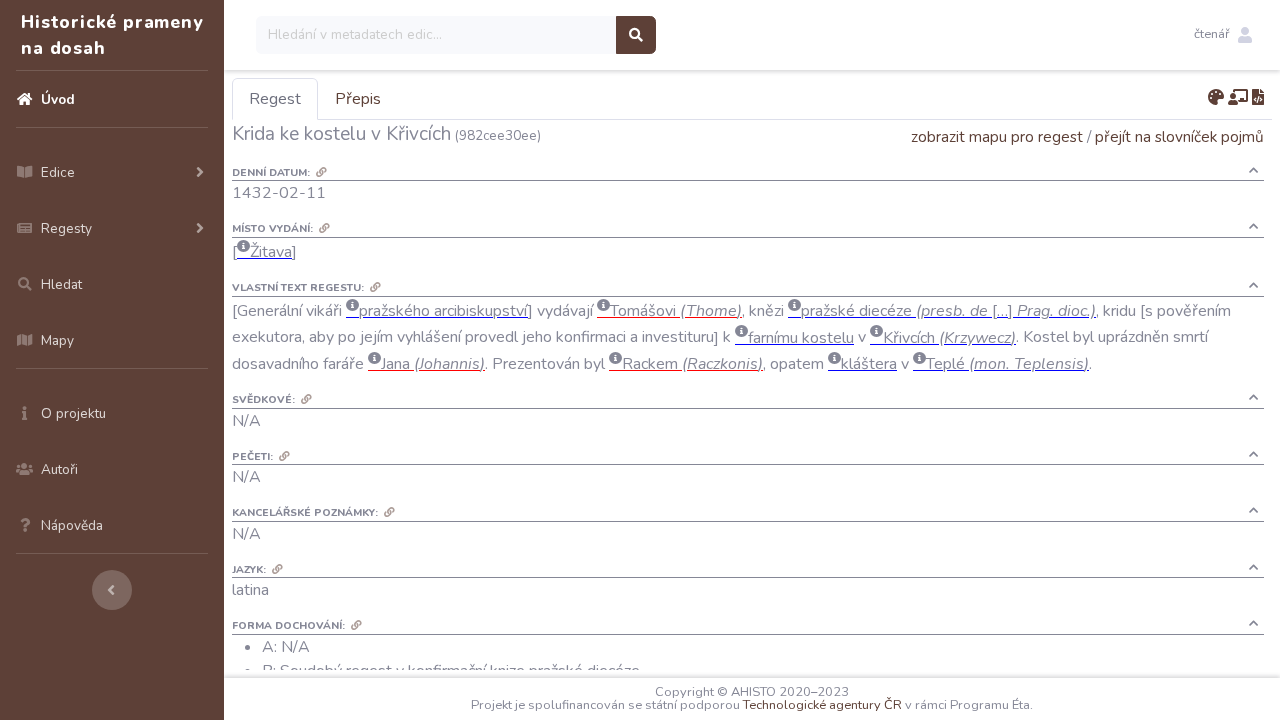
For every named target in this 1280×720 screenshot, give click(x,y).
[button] (1223, 35)
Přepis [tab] (358, 99)
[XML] (1258, 98)
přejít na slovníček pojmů (1179, 136)
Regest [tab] (275, 99)
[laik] (1238, 98)
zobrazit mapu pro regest (997, 136)
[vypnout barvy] (1216, 98)
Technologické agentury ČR (822, 705)
